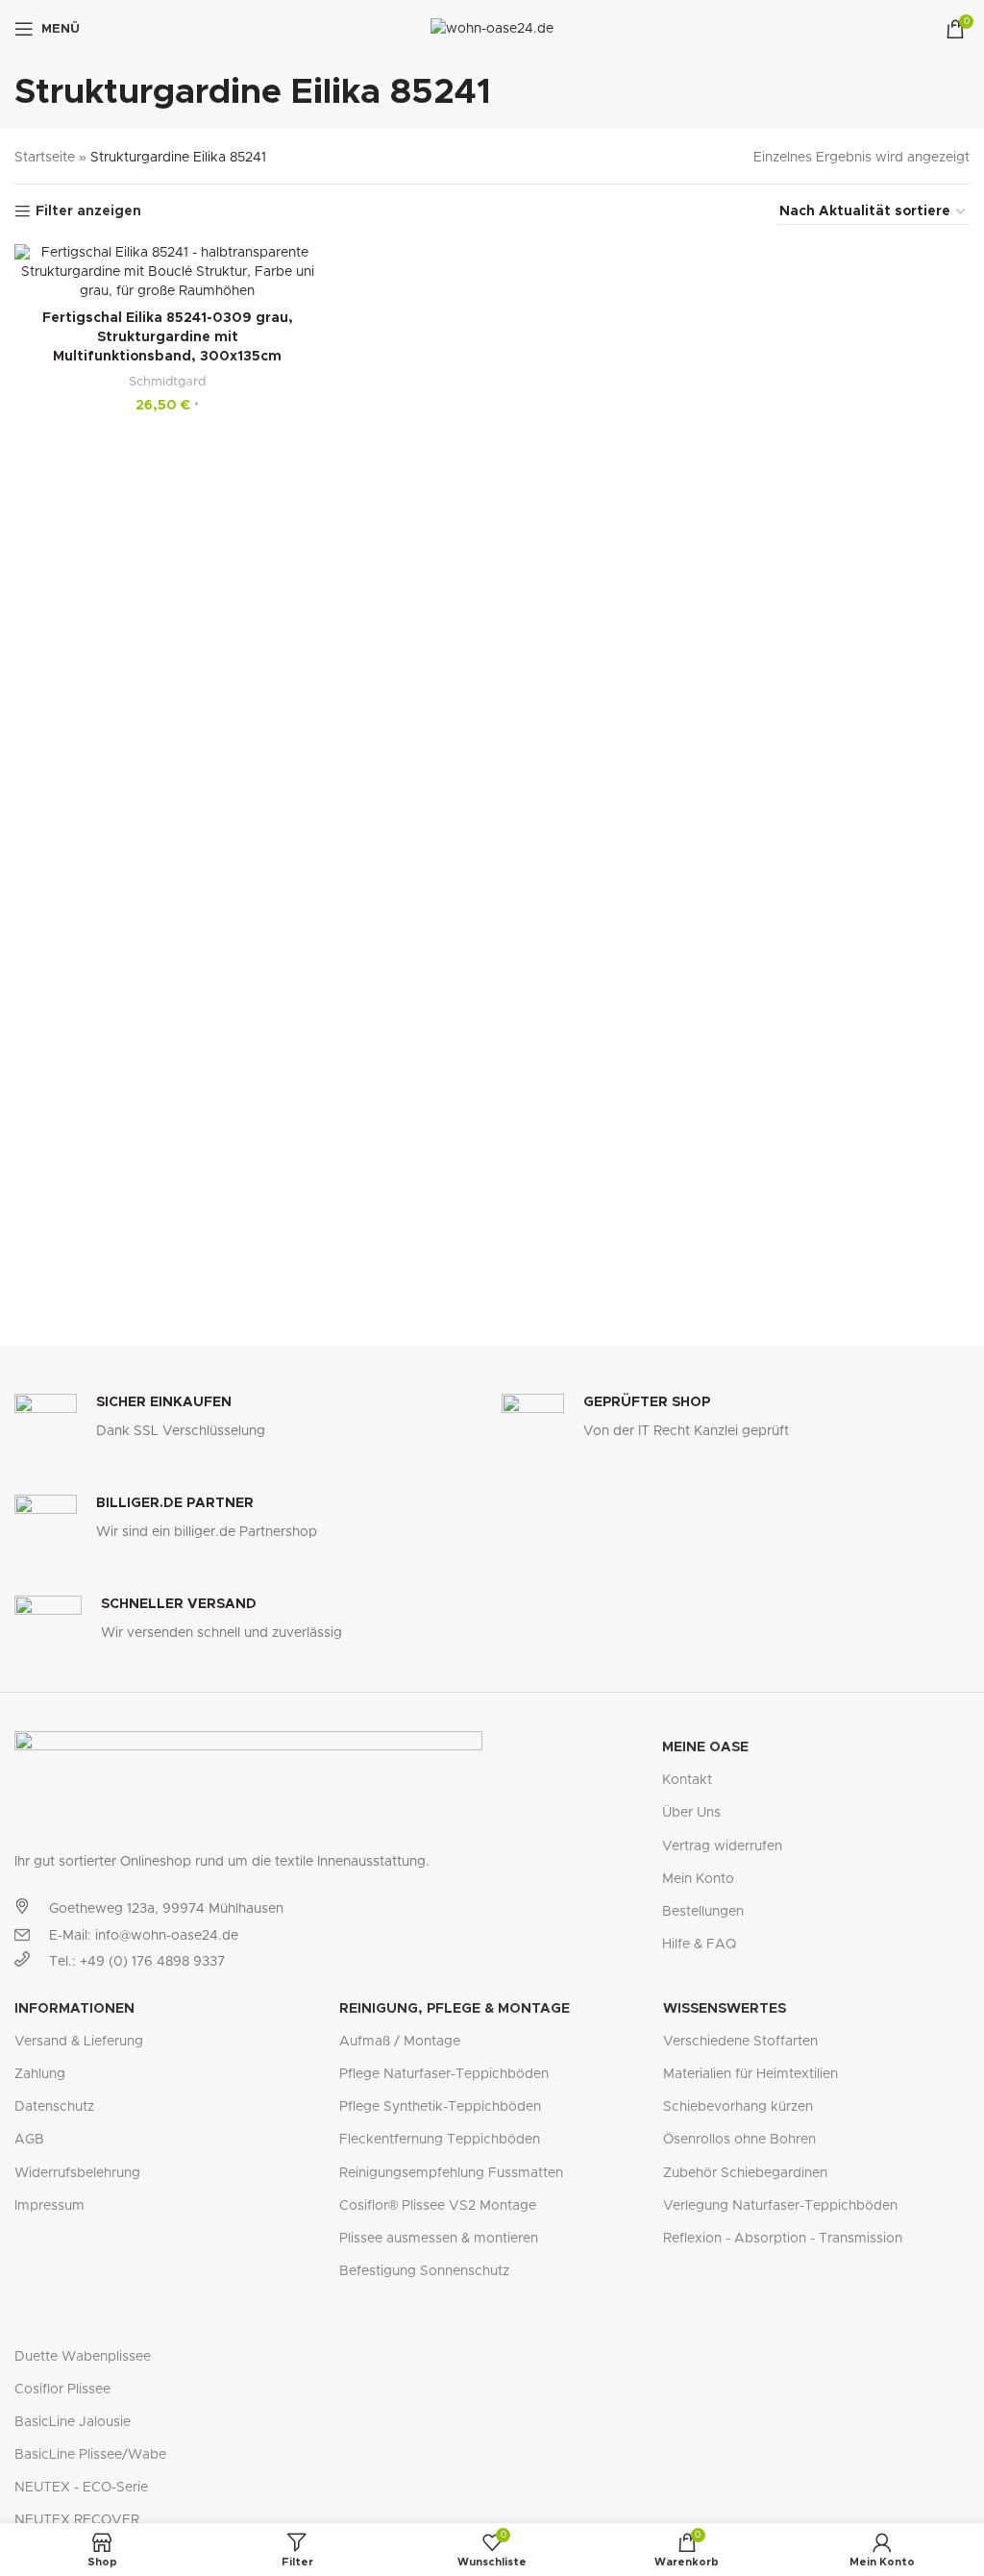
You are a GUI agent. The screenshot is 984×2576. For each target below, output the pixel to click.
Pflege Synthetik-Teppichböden (440, 2107)
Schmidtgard (167, 382)
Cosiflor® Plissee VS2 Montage (438, 2206)
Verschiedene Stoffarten (740, 2042)
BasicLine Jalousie (73, 2422)
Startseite (45, 158)
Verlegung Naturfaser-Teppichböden (780, 2206)
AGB (29, 2140)
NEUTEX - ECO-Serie (81, 2488)
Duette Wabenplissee (83, 2357)
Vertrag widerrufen (722, 1846)
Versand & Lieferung (79, 2042)
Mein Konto (698, 1879)
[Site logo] (492, 29)
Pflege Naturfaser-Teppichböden (444, 2074)
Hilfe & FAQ (699, 1944)
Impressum (49, 2206)
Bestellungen (703, 1912)
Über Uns (691, 1813)
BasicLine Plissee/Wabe (90, 2455)
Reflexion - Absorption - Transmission (783, 2239)
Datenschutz (54, 2107)
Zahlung (40, 2074)
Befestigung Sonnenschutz (424, 2271)
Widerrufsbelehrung (77, 2173)
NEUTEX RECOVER (77, 2520)
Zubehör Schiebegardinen (745, 2173)
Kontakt (687, 1780)
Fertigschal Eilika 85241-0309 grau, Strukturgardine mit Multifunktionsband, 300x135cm (168, 337)
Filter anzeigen (88, 211)
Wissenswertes (725, 2009)
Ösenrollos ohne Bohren (739, 2140)
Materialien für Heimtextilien (750, 2074)
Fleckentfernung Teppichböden (440, 2140)
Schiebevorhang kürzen (738, 2107)
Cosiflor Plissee (62, 2390)
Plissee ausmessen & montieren (439, 2239)
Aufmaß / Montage (400, 2042)
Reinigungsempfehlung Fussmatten (451, 2173)
